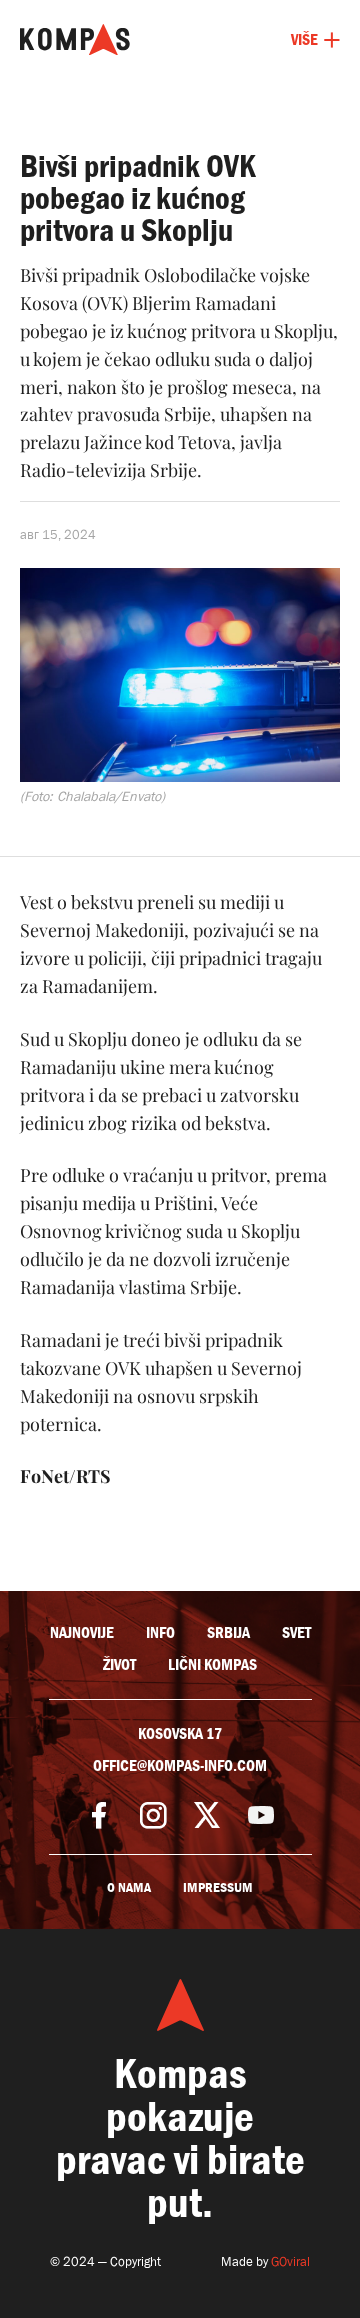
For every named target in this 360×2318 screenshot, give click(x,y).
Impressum (218, 1887)
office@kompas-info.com (180, 1766)
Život (119, 1665)
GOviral (290, 2261)
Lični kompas (212, 1665)
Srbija (228, 1633)
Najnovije (82, 1633)
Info (160, 1633)
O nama (129, 1887)
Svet (296, 1633)
